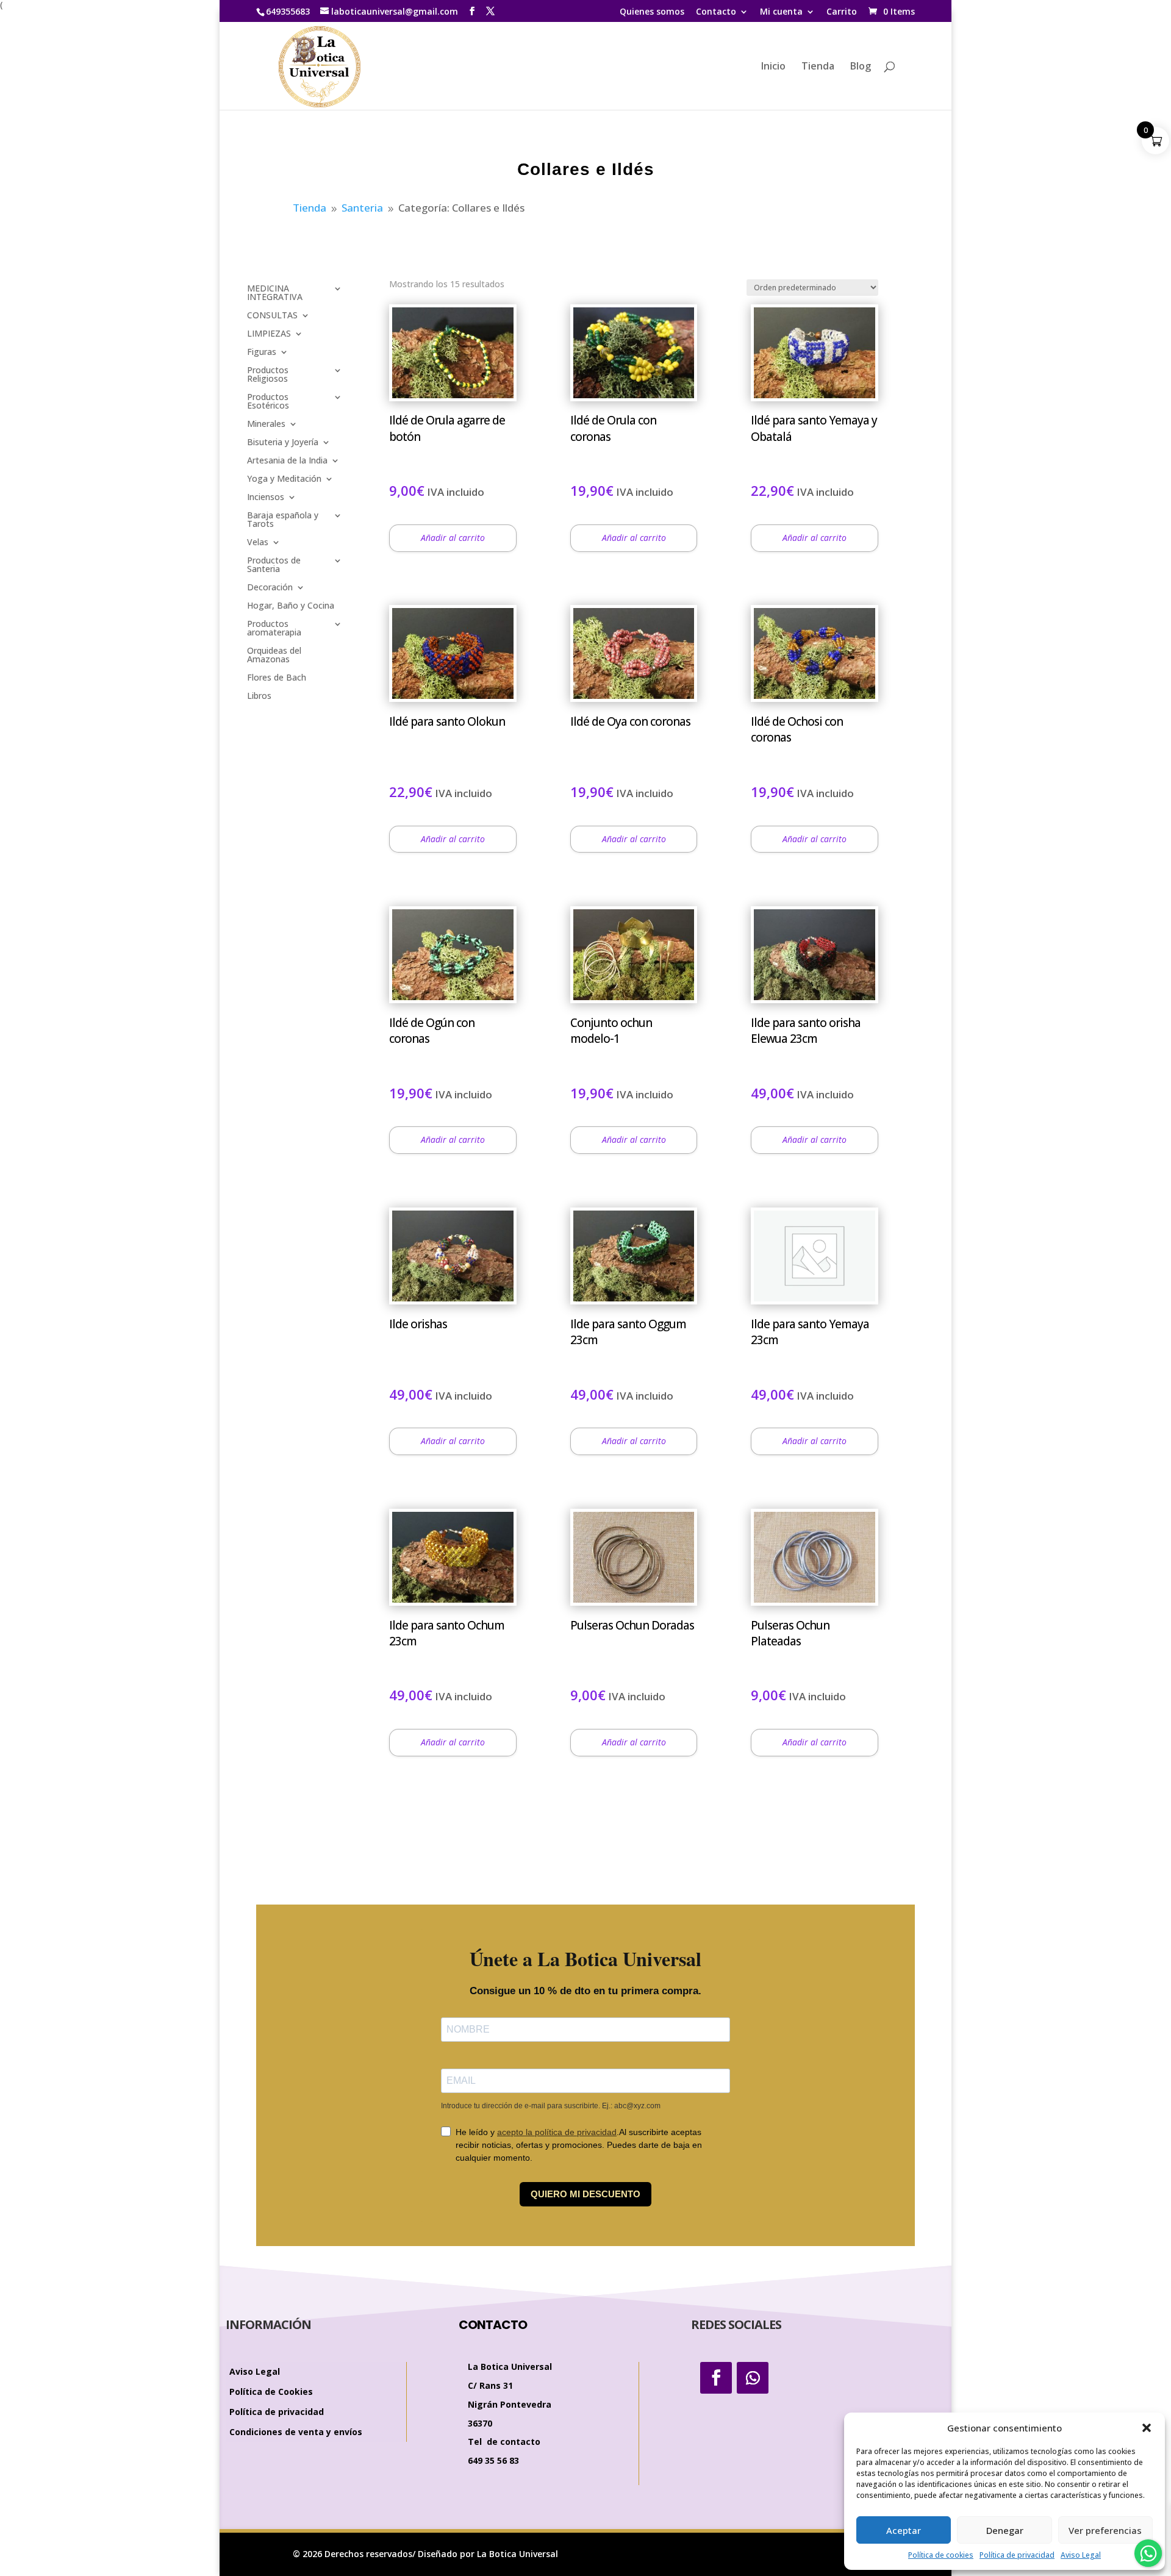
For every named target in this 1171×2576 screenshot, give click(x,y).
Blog (861, 67)
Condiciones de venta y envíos (296, 2432)
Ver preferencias (1105, 2530)
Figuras (262, 352)
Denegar (1005, 2530)
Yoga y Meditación (284, 479)
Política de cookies (941, 2555)
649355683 (288, 11)
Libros (259, 696)
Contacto (716, 12)
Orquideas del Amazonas (274, 656)
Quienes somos (652, 12)
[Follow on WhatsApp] (753, 2378)
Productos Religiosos (268, 375)
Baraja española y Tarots (283, 520)
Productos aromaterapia (274, 629)
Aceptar (904, 2530)
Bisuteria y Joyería (283, 443)
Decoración (270, 588)
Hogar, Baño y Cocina (291, 606)
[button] (1147, 2428)
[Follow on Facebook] (716, 2378)
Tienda (818, 67)
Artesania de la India (287, 461)
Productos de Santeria (274, 565)
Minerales (266, 424)
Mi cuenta (781, 12)
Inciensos (266, 498)
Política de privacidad (1017, 2555)
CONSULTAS (272, 316)
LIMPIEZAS (269, 334)
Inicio (773, 67)
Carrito (842, 12)
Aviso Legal (1081, 2555)
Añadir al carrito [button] (453, 538)
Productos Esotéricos (268, 402)
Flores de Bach (277, 678)
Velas (258, 543)
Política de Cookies (271, 2392)
